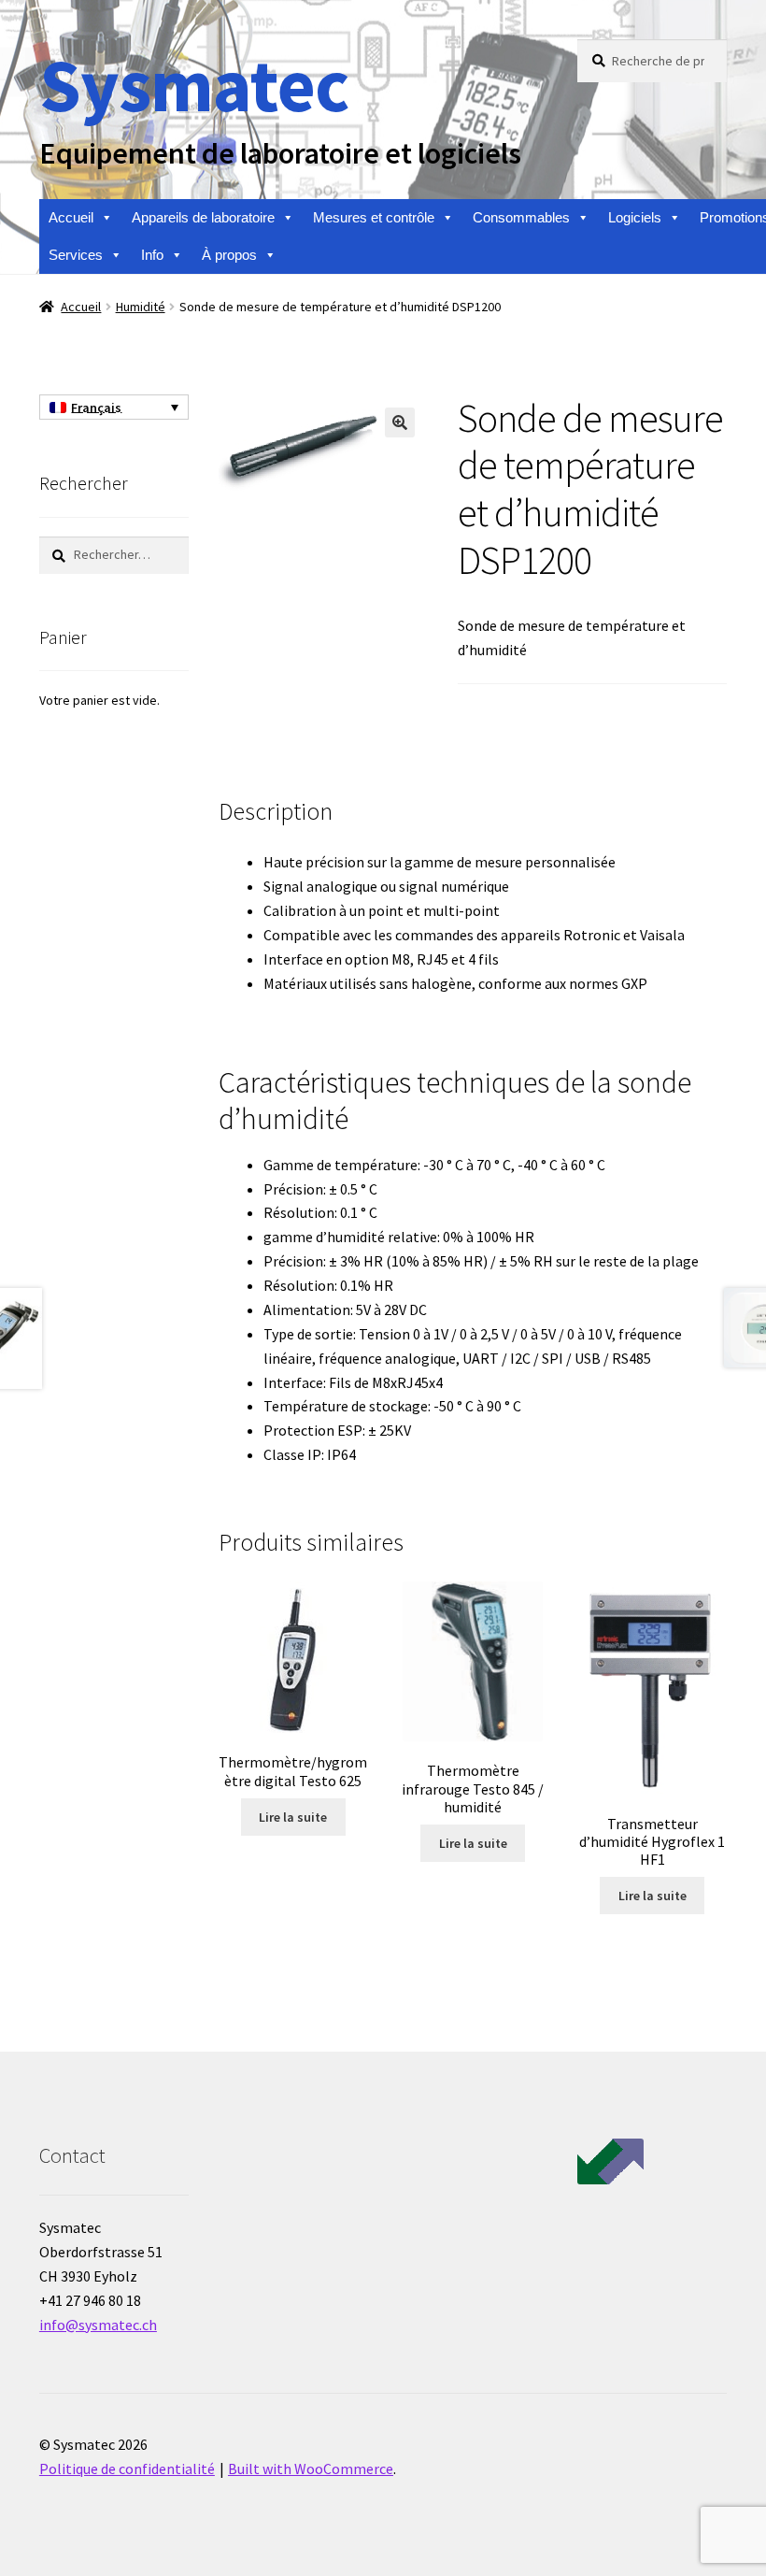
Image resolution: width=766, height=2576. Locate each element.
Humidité (141, 307)
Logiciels (635, 217)
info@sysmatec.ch (98, 2325)
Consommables (521, 217)
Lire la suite (293, 1817)
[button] (400, 422)
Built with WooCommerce (311, 2469)
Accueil (71, 217)
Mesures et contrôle (374, 217)
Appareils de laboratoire (203, 217)
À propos (229, 255)
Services (76, 255)
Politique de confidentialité (127, 2469)
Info (152, 255)
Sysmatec (194, 85)
